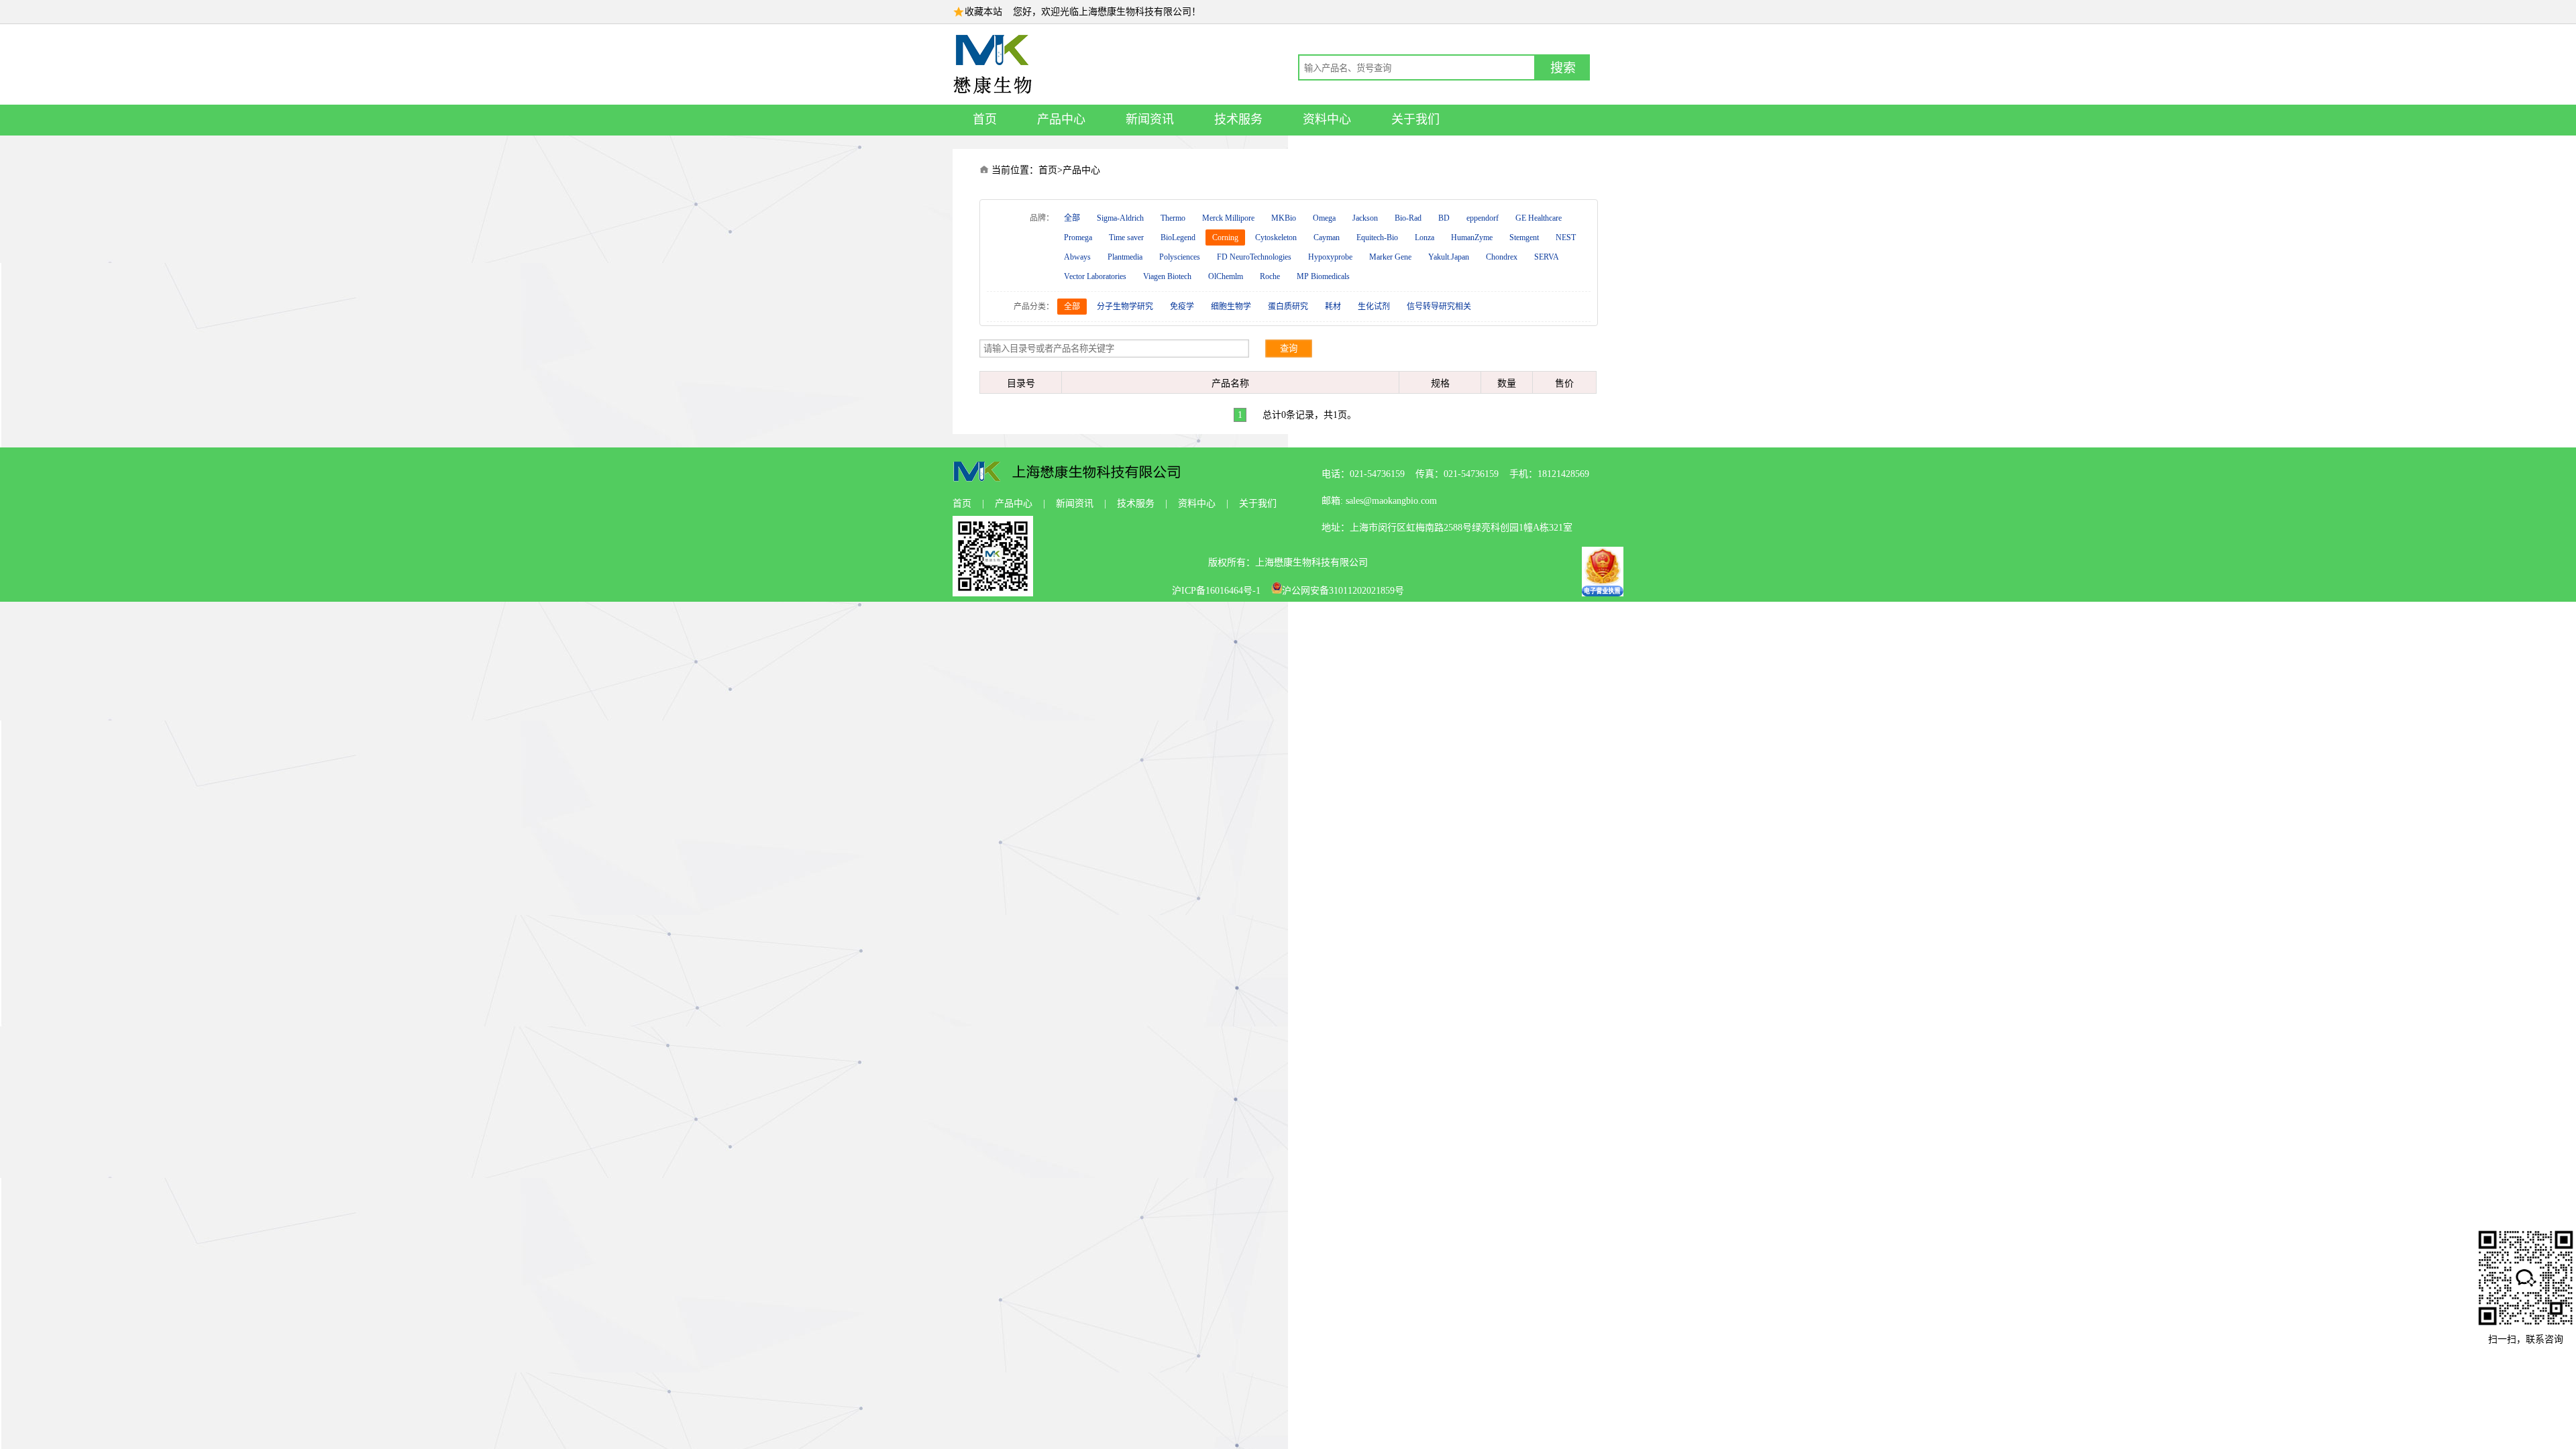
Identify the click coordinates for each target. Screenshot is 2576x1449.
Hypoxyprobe (1330, 257)
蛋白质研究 (1288, 307)
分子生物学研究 (1125, 307)
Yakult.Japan (1449, 257)
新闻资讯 (1150, 119)
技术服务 (1238, 119)
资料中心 (1327, 119)
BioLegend (1178, 237)
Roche (1270, 276)
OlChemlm (1226, 276)
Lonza (1425, 237)
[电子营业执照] (1603, 593)
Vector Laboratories (1095, 276)
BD (1444, 218)
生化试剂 (1374, 307)
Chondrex (1502, 257)
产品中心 (1061, 119)
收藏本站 (983, 12)
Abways (1077, 257)
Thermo (1173, 218)
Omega (1324, 218)
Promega (1078, 237)
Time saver (1126, 237)
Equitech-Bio (1377, 237)
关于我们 (1415, 119)
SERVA (1547, 257)
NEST (1566, 237)
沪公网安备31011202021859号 (1343, 591)
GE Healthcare (1539, 218)
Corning (1225, 237)
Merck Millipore (1228, 218)
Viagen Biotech (1167, 276)
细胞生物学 (1231, 307)
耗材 (1333, 307)
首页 (985, 119)
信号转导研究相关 (1439, 307)
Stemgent (1524, 237)
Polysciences (1180, 257)
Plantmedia (1125, 257)
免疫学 (1182, 307)
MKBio (1284, 218)
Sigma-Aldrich (1120, 218)
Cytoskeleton (1276, 237)
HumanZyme (1472, 237)
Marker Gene (1390, 257)
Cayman (1327, 237)
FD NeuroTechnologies (1254, 257)
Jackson (1365, 218)
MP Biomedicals (1323, 276)
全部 (1072, 218)
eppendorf (1483, 218)
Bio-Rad (1408, 218)
